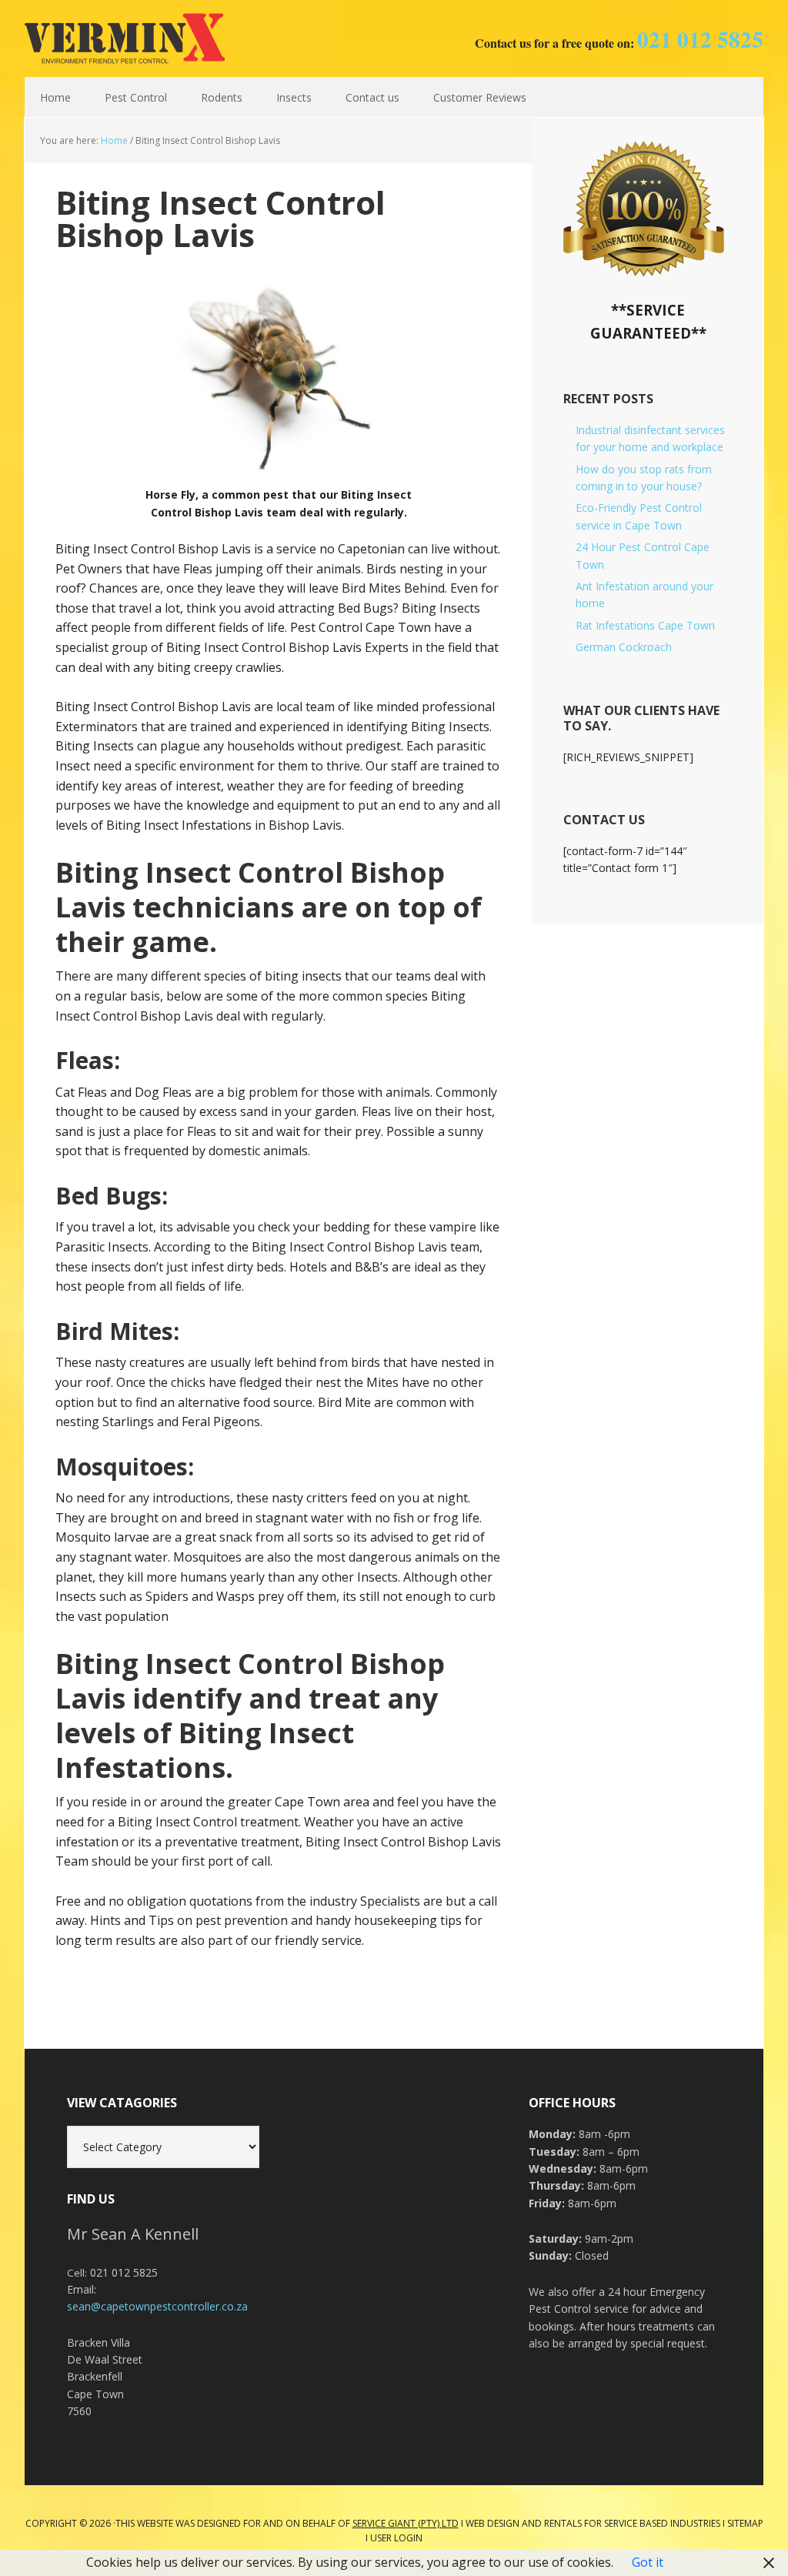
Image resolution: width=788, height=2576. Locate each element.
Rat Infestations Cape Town (645, 625)
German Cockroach (624, 647)
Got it (648, 2562)
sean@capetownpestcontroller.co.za (157, 2306)
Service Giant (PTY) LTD (406, 2523)
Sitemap (745, 2523)
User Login (396, 2538)
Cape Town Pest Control (125, 38)
